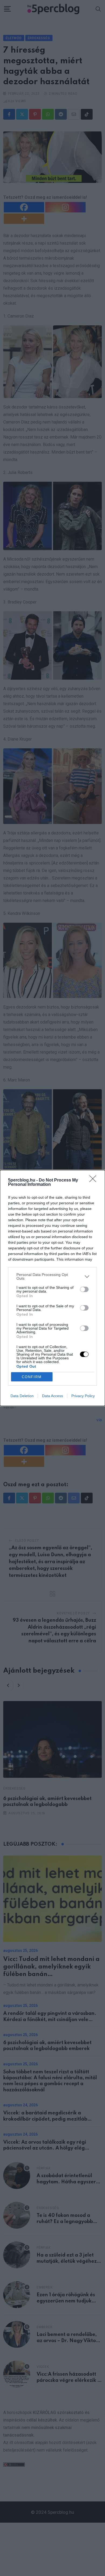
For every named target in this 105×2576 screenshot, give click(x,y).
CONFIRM (32, 1377)
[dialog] (52, 1288)
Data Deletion (22, 1396)
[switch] (84, 1289)
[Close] (94, 1180)
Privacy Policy (83, 1396)
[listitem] (52, 1276)
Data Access (52, 1396)
